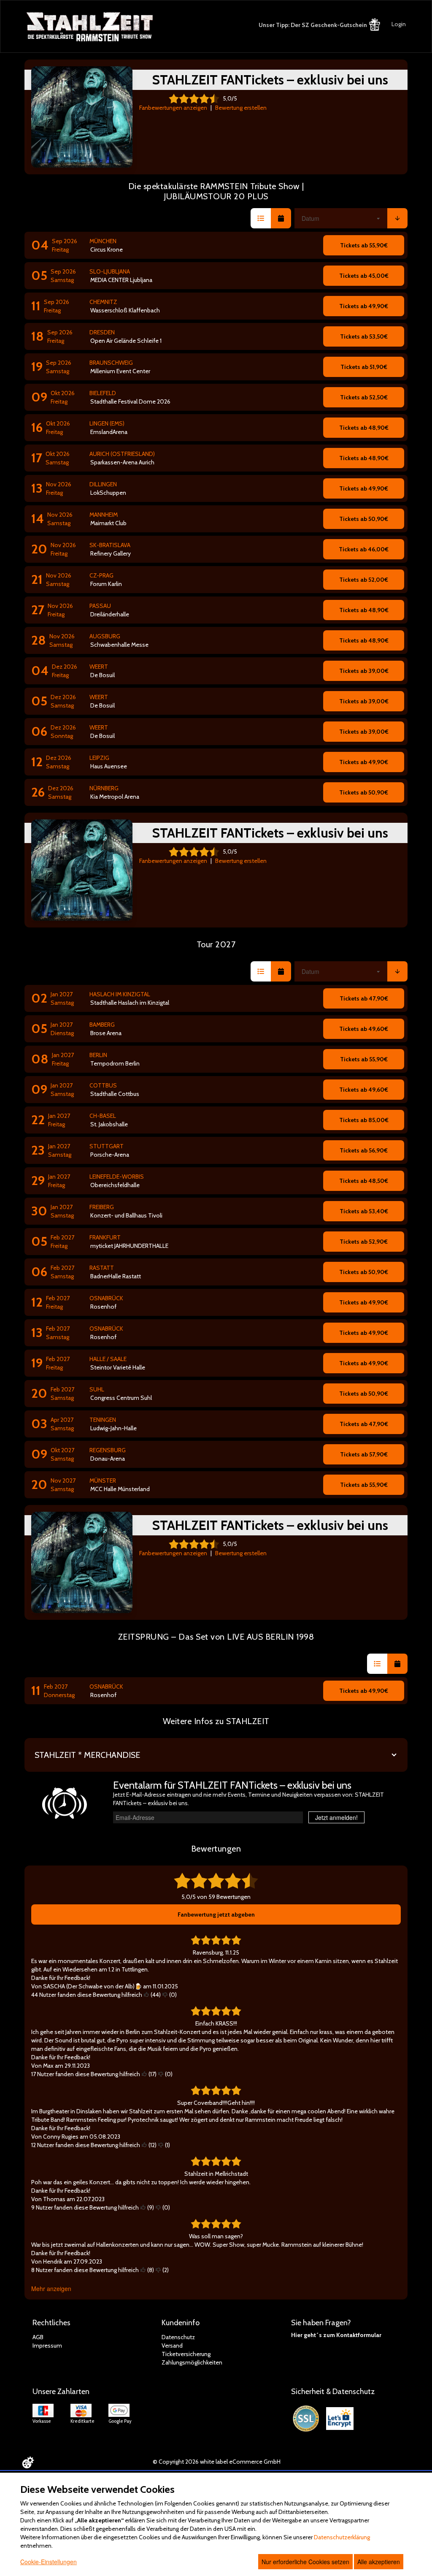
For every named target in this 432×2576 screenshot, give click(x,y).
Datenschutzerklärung (342, 2537)
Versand (172, 2346)
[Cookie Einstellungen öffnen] (28, 2462)
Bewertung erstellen (241, 108)
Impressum (47, 2346)
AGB (38, 2337)
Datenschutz (178, 2337)
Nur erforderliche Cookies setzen (305, 2562)
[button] (261, 218)
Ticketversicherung (186, 2354)
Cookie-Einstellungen (49, 2562)
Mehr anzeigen (51, 2289)
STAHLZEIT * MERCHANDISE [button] (87, 1755)
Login (399, 24)
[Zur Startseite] (90, 27)
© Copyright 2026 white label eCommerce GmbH (217, 2462)
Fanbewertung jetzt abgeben (216, 1914)
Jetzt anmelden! (336, 1817)
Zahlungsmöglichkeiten (192, 2362)
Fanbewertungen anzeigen (173, 108)
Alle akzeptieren (379, 2562)
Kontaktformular (359, 2335)
